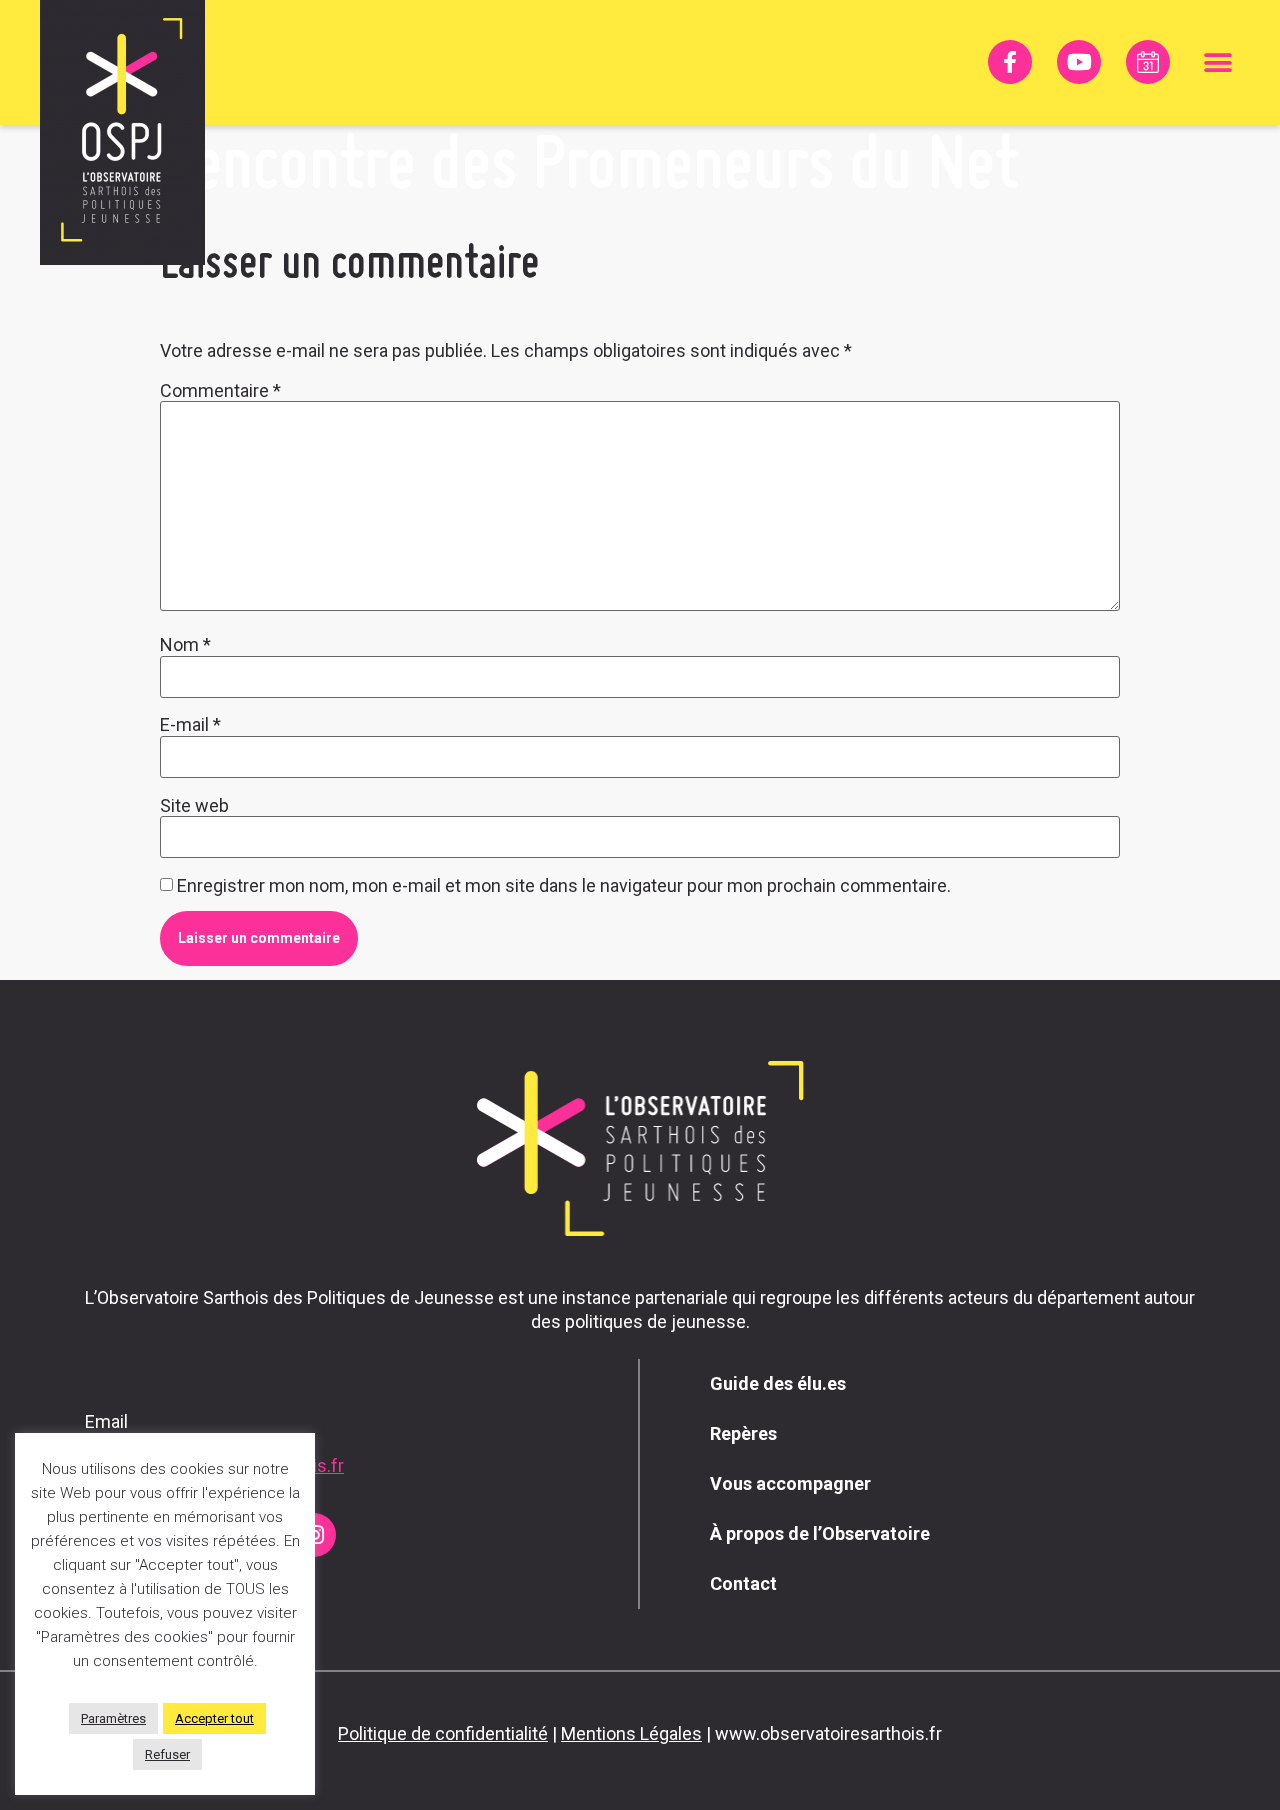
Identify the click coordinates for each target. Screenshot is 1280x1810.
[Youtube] (1079, 62)
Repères (743, 1433)
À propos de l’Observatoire (820, 1533)
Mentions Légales (631, 1733)
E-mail (190, 725)
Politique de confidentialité (443, 1733)
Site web (194, 806)
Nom (185, 645)
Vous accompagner (790, 1483)
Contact (743, 1583)
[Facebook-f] (1010, 62)
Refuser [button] (167, 1754)
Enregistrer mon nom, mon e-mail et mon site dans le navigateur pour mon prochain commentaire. (564, 886)
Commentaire (220, 391)
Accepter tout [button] (214, 1718)
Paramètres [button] (113, 1718)
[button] (1217, 62)
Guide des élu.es (778, 1383)
